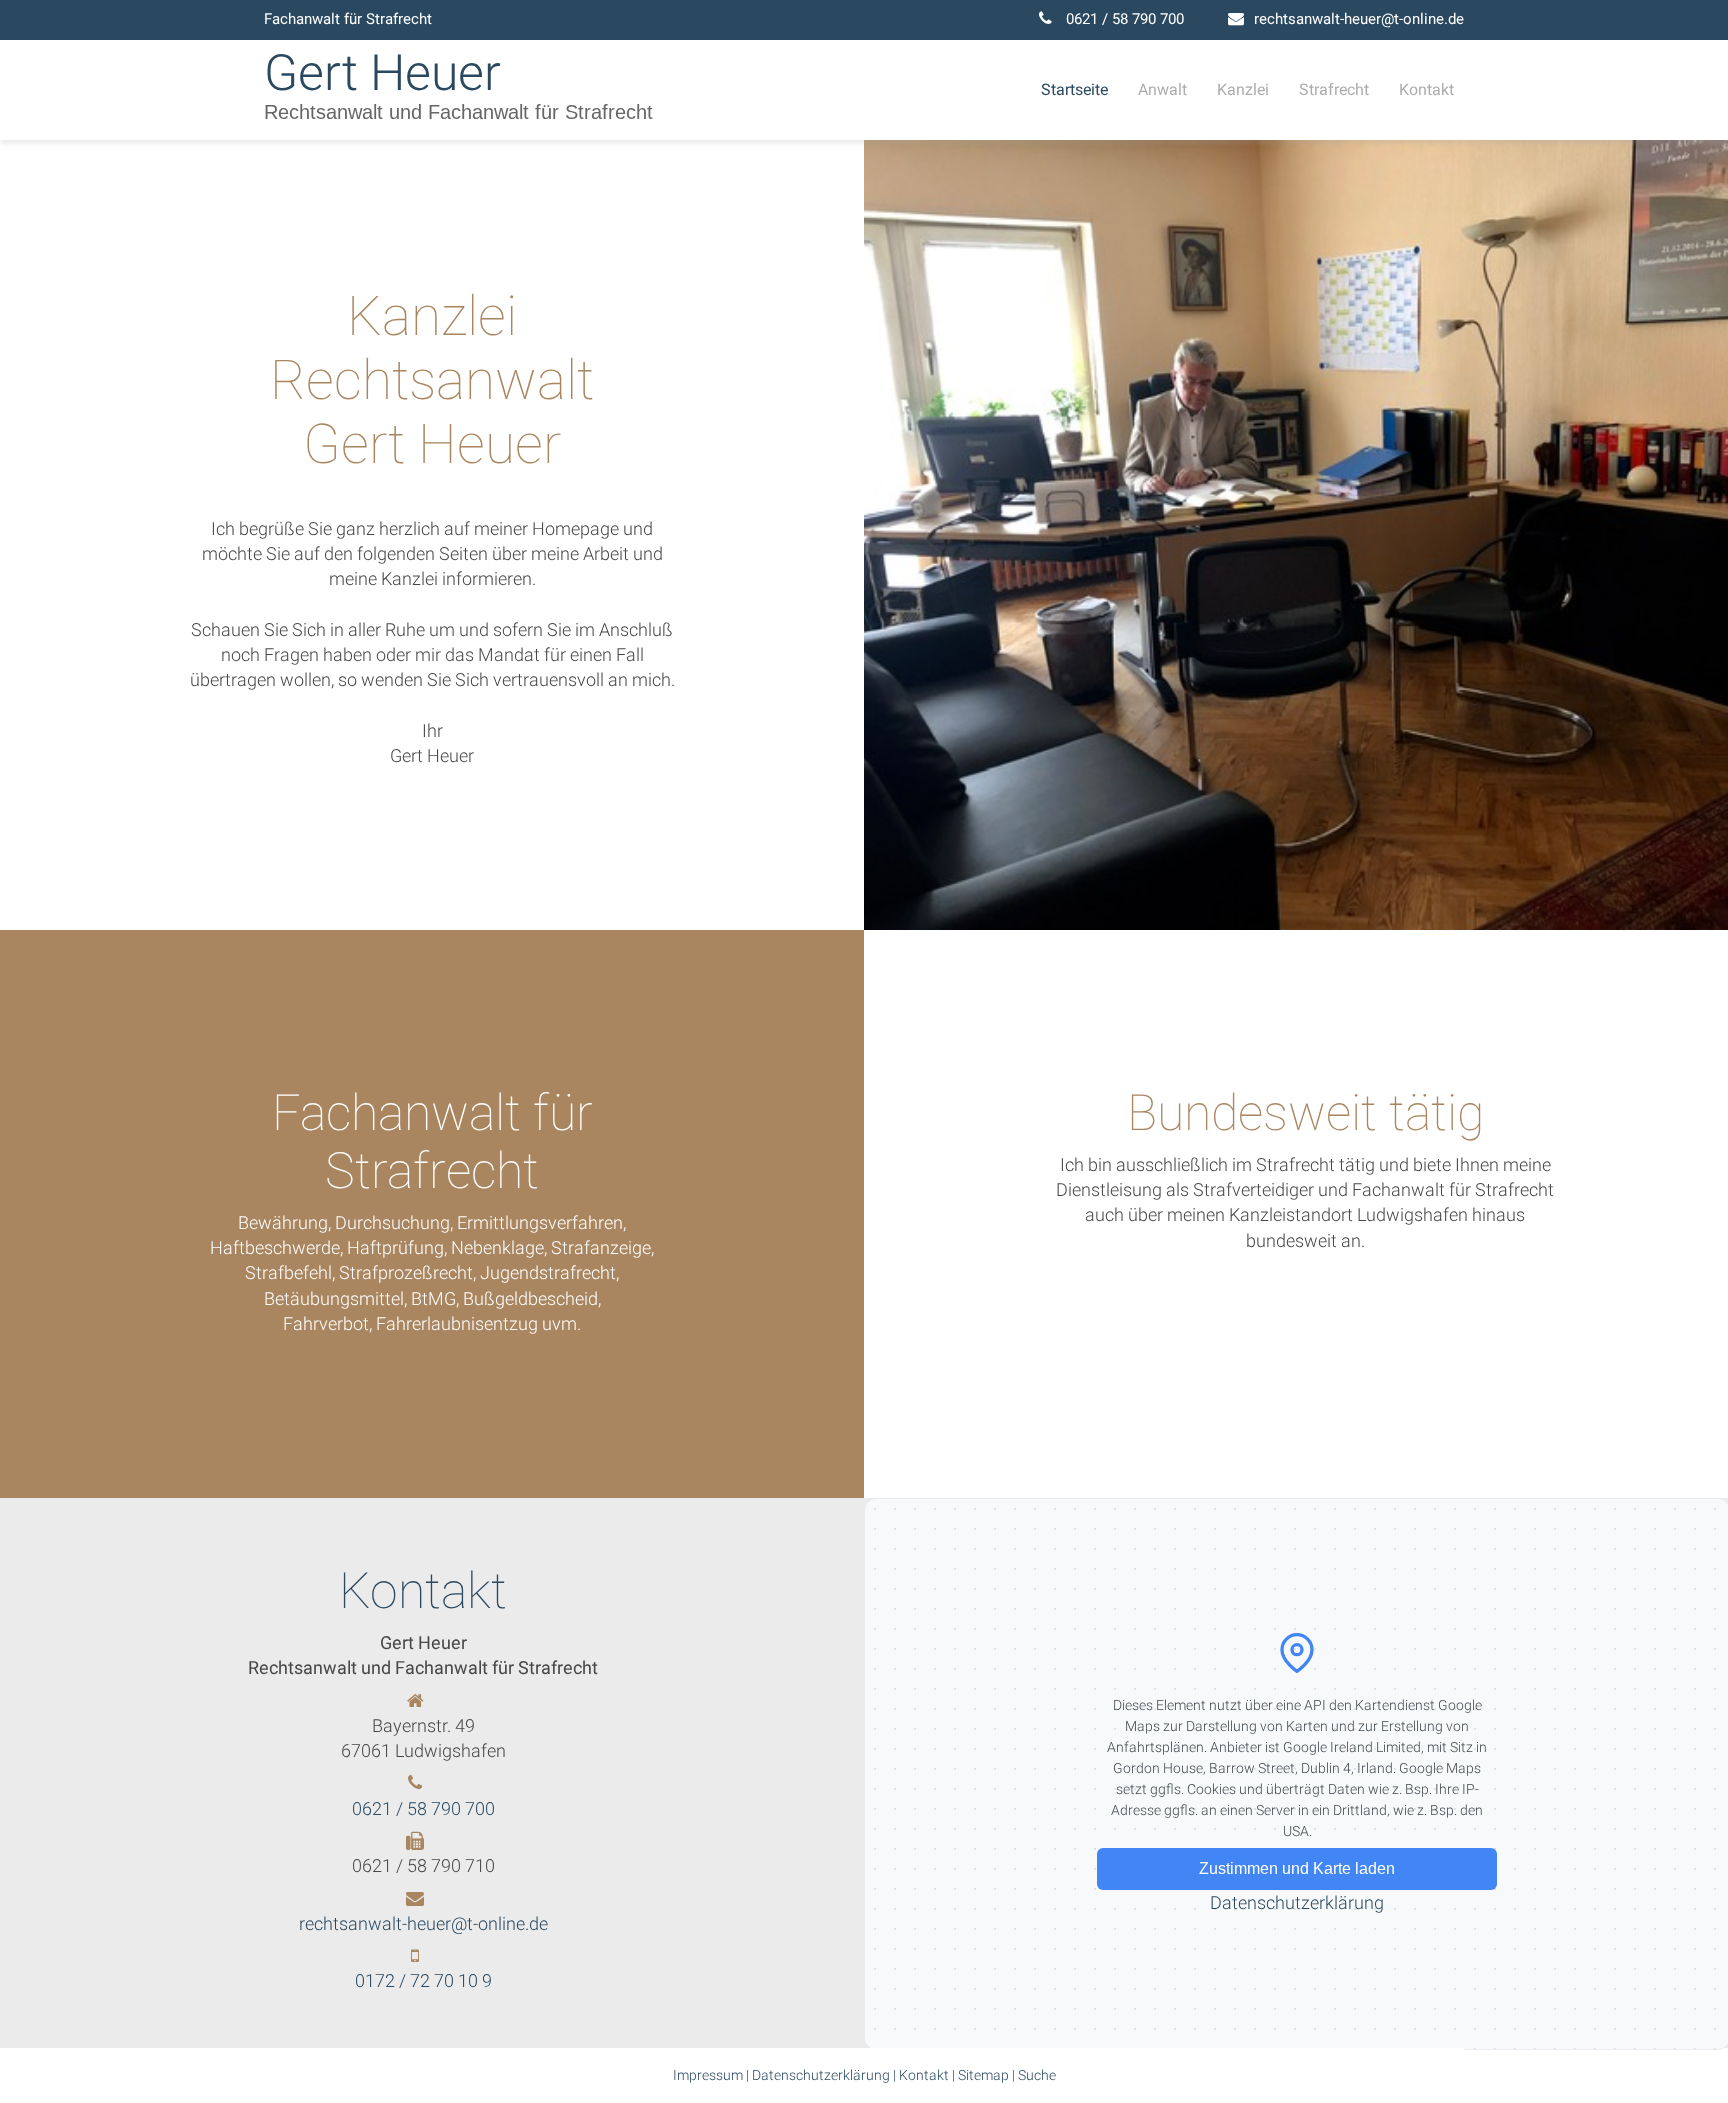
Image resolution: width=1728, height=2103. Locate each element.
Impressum (708, 2075)
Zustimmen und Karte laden (1297, 1868)
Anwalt (1162, 89)
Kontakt (1426, 89)
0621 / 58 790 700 (1125, 19)
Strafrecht (1334, 89)
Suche (1037, 2075)
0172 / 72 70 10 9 (423, 1980)
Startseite (1074, 89)
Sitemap (983, 2075)
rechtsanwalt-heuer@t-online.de (1359, 19)
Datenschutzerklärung (1297, 1902)
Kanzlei (1243, 89)
